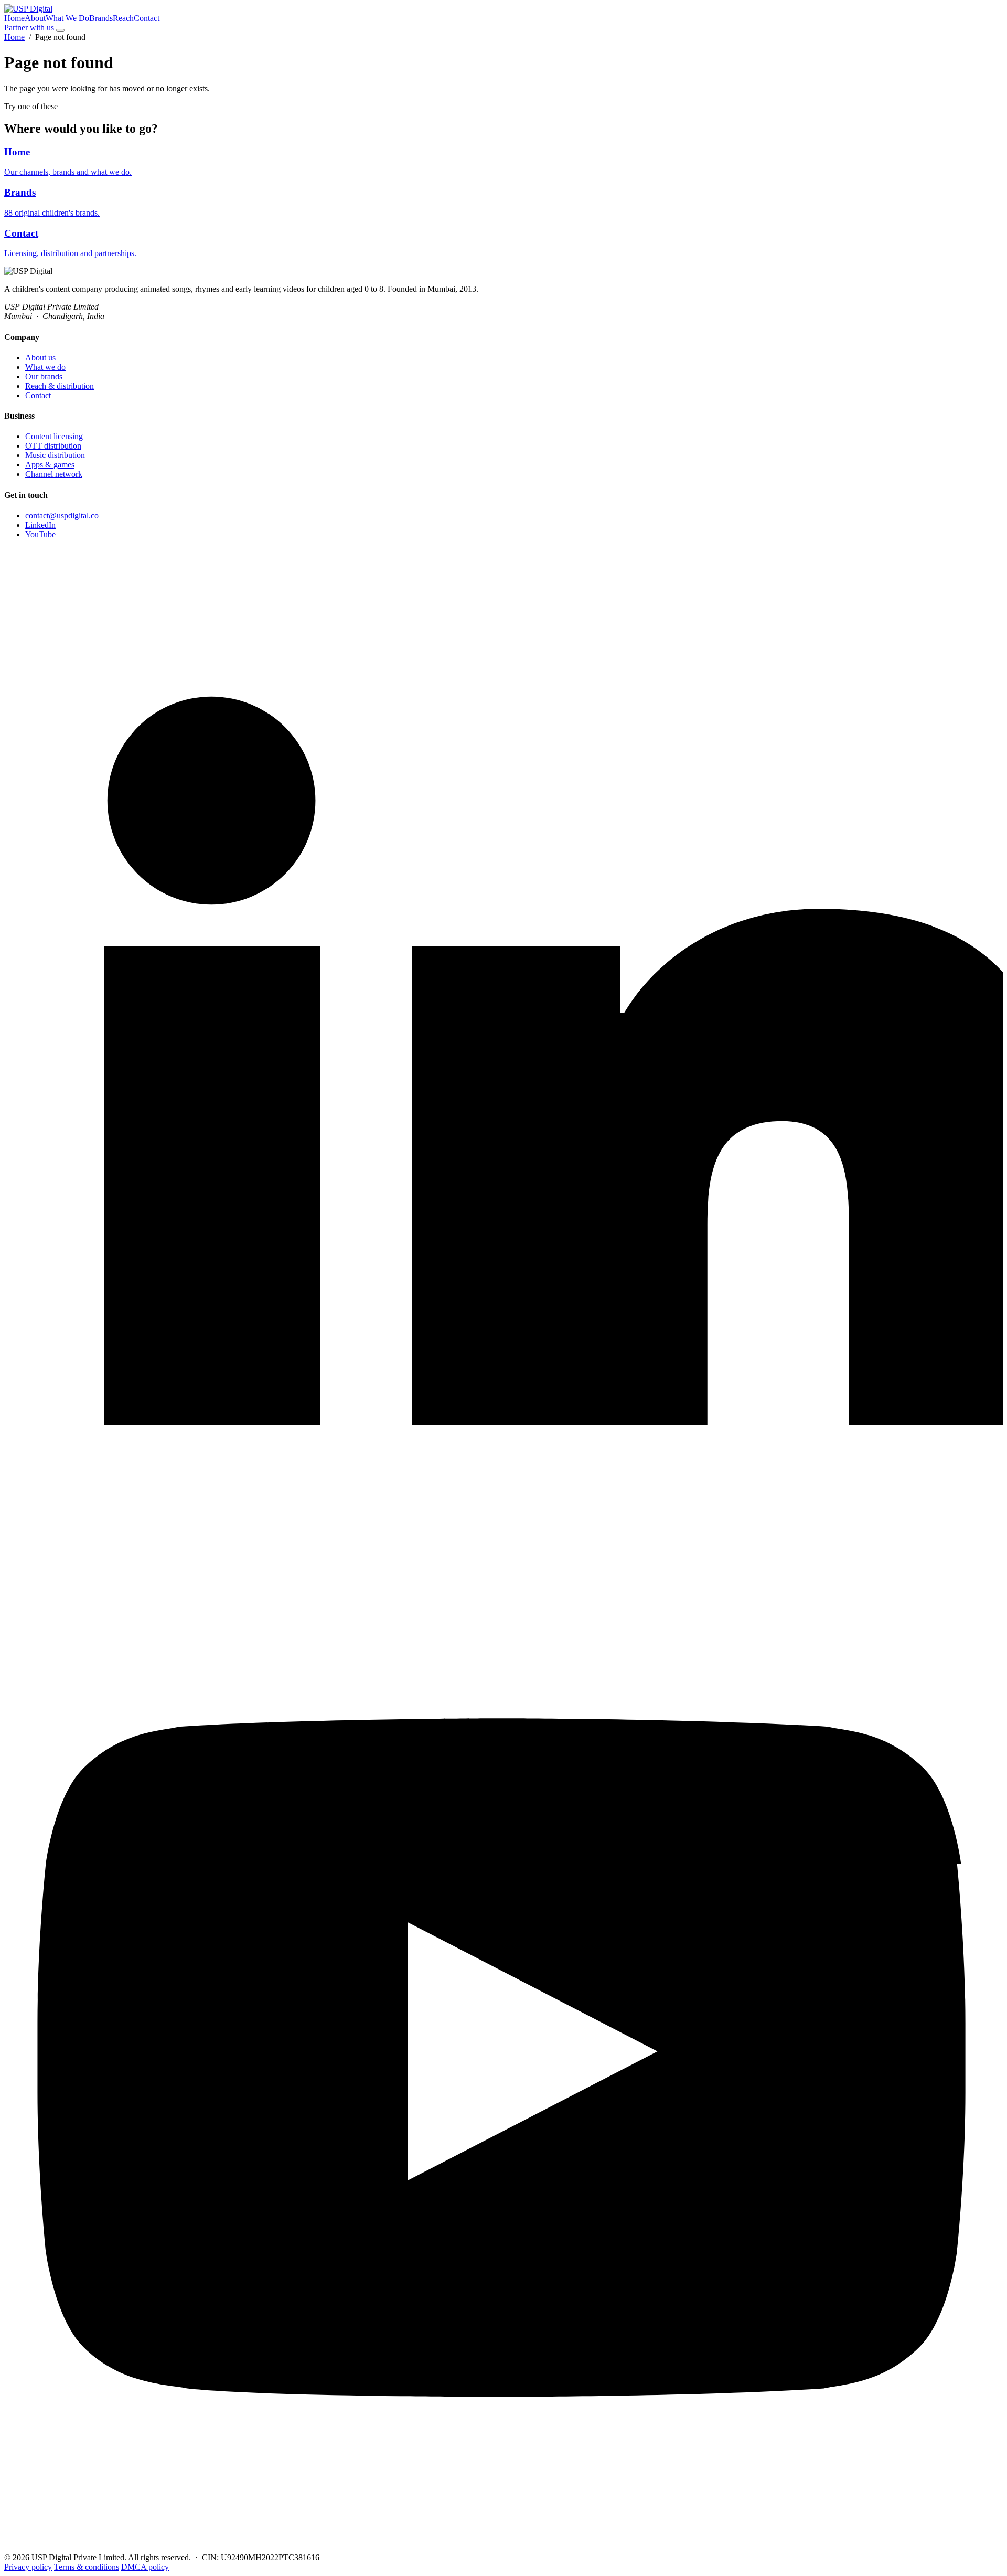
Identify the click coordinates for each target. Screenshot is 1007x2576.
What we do (45, 367)
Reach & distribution (60, 386)
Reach (123, 18)
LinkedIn (40, 525)
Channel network (54, 474)
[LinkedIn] (504, 1547)
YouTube (40, 534)
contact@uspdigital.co (62, 515)
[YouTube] (504, 2548)
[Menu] (60, 30)
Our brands (44, 376)
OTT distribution (53, 446)
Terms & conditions (87, 2567)
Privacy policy (28, 2567)
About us (40, 358)
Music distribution (55, 455)
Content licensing (54, 436)
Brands (101, 18)
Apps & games (50, 465)
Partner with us (29, 28)
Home (14, 18)
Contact (147, 18)
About (35, 18)
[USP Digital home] (28, 9)
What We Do (67, 18)
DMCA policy (145, 2567)
